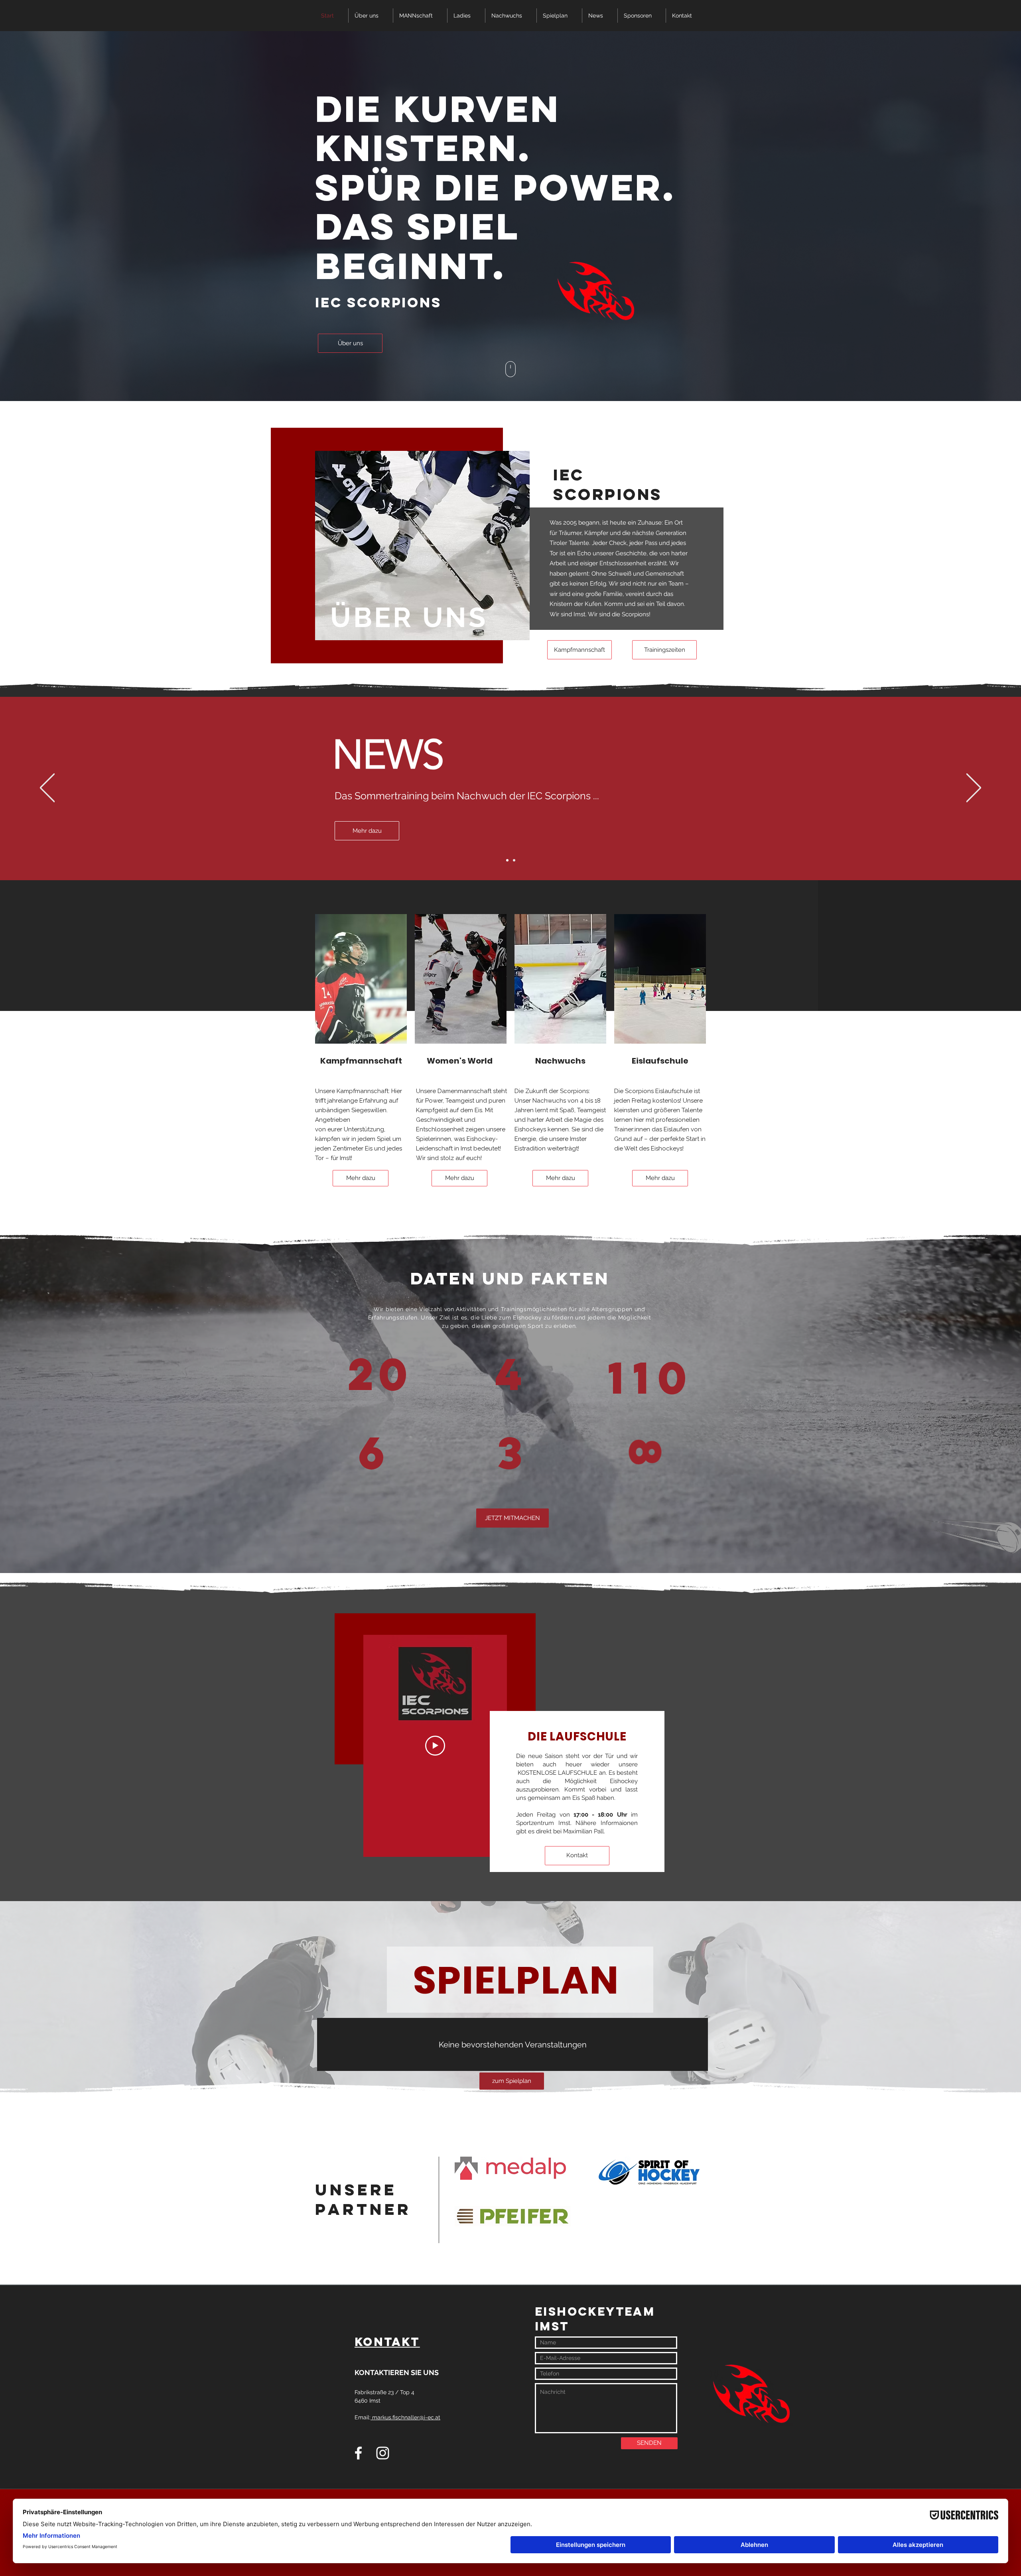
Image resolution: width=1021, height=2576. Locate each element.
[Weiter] (974, 788)
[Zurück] (47, 788)
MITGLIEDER (646, 1379)
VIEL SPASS (646, 1454)
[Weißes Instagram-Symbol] (383, 2453)
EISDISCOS (510, 1456)
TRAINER (370, 1456)
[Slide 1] (507, 860)
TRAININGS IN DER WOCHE (512, 1379)
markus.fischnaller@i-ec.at (406, 2417)
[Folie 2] (514, 860)
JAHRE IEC (375, 1379)
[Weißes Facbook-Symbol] (358, 2453)
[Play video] (435, 1746)
